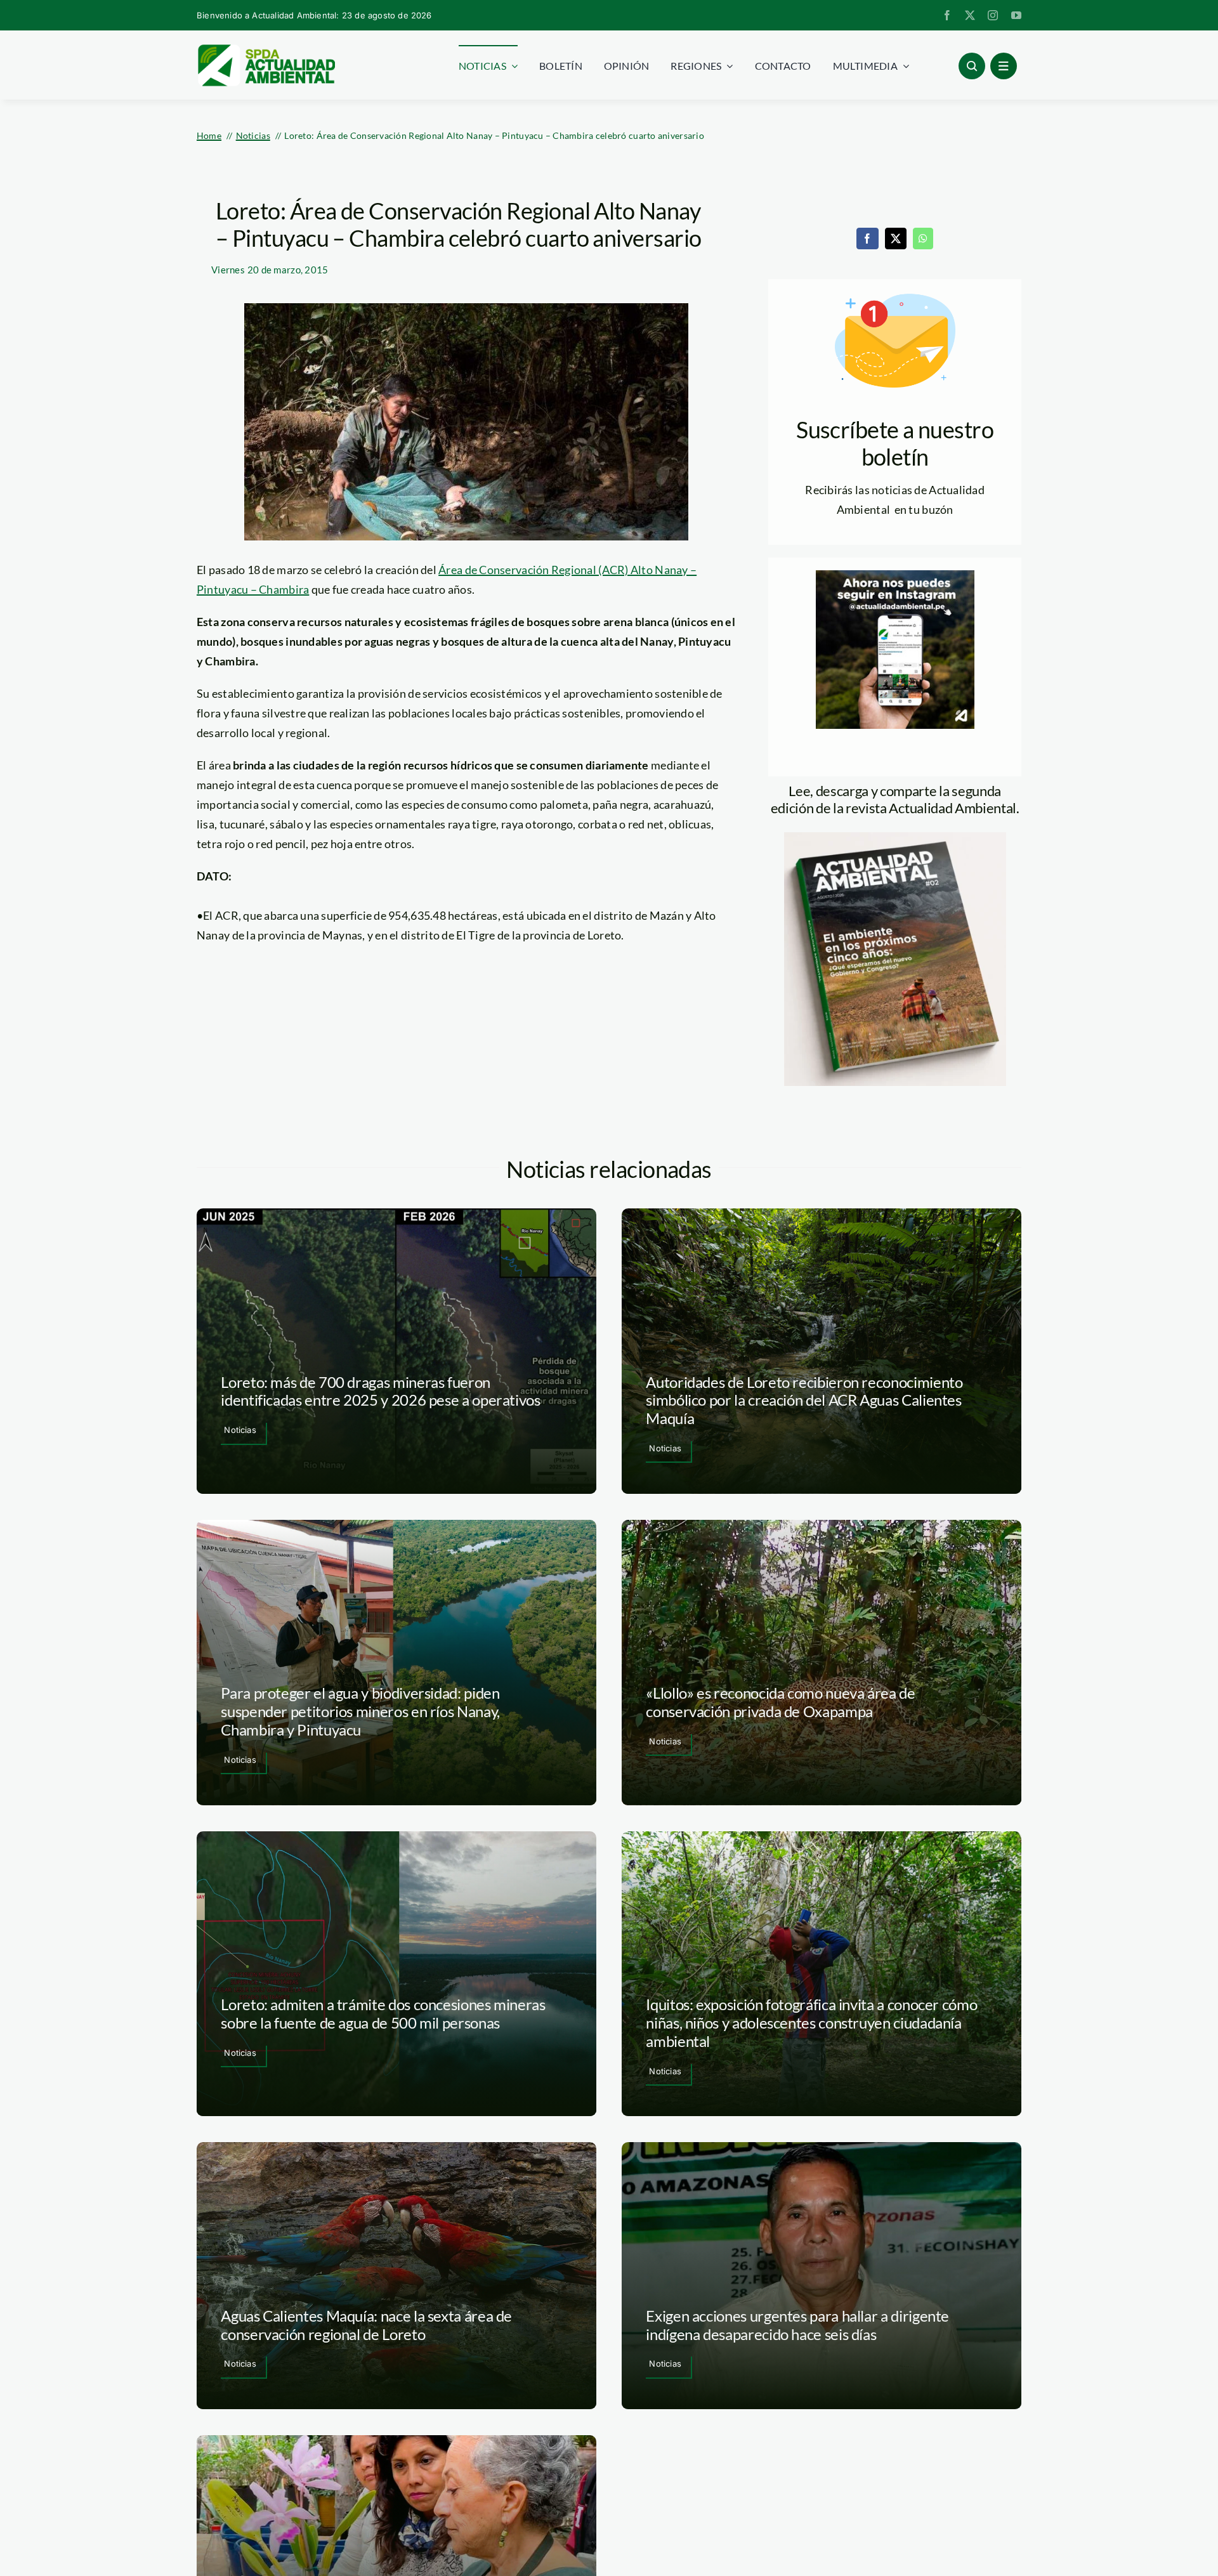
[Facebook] (867, 239)
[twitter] (970, 15)
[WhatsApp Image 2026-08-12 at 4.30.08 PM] (895, 838)
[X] (896, 239)
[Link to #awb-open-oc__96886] (972, 66)
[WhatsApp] (923, 239)
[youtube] (1016, 15)
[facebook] (947, 15)
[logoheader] (266, 49)
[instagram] (993, 15)
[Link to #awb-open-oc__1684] (1004, 66)
